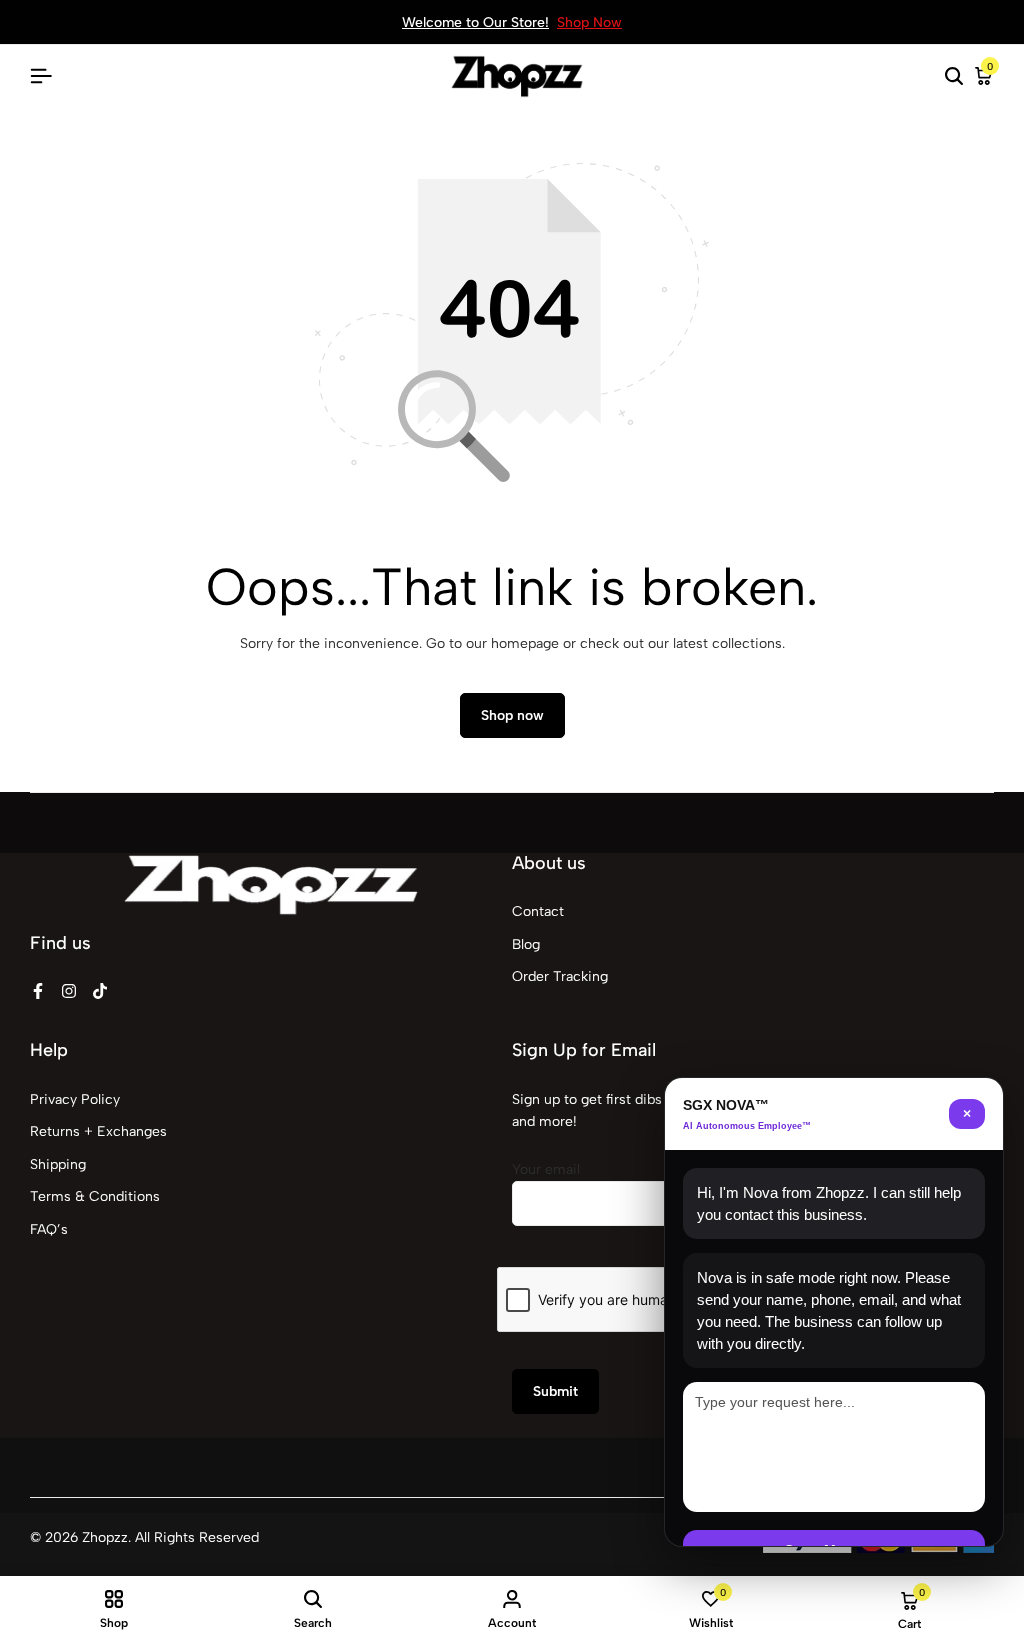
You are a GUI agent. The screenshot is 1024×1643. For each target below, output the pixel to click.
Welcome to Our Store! (475, 22)
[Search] (954, 77)
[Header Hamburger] (41, 76)
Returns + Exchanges (98, 1131)
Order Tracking (560, 976)
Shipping (58, 1164)
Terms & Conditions (95, 1196)
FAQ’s (49, 1229)
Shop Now (589, 22)
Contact (538, 911)
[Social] (38, 991)
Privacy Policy (75, 1099)
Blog (526, 944)
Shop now (512, 715)
